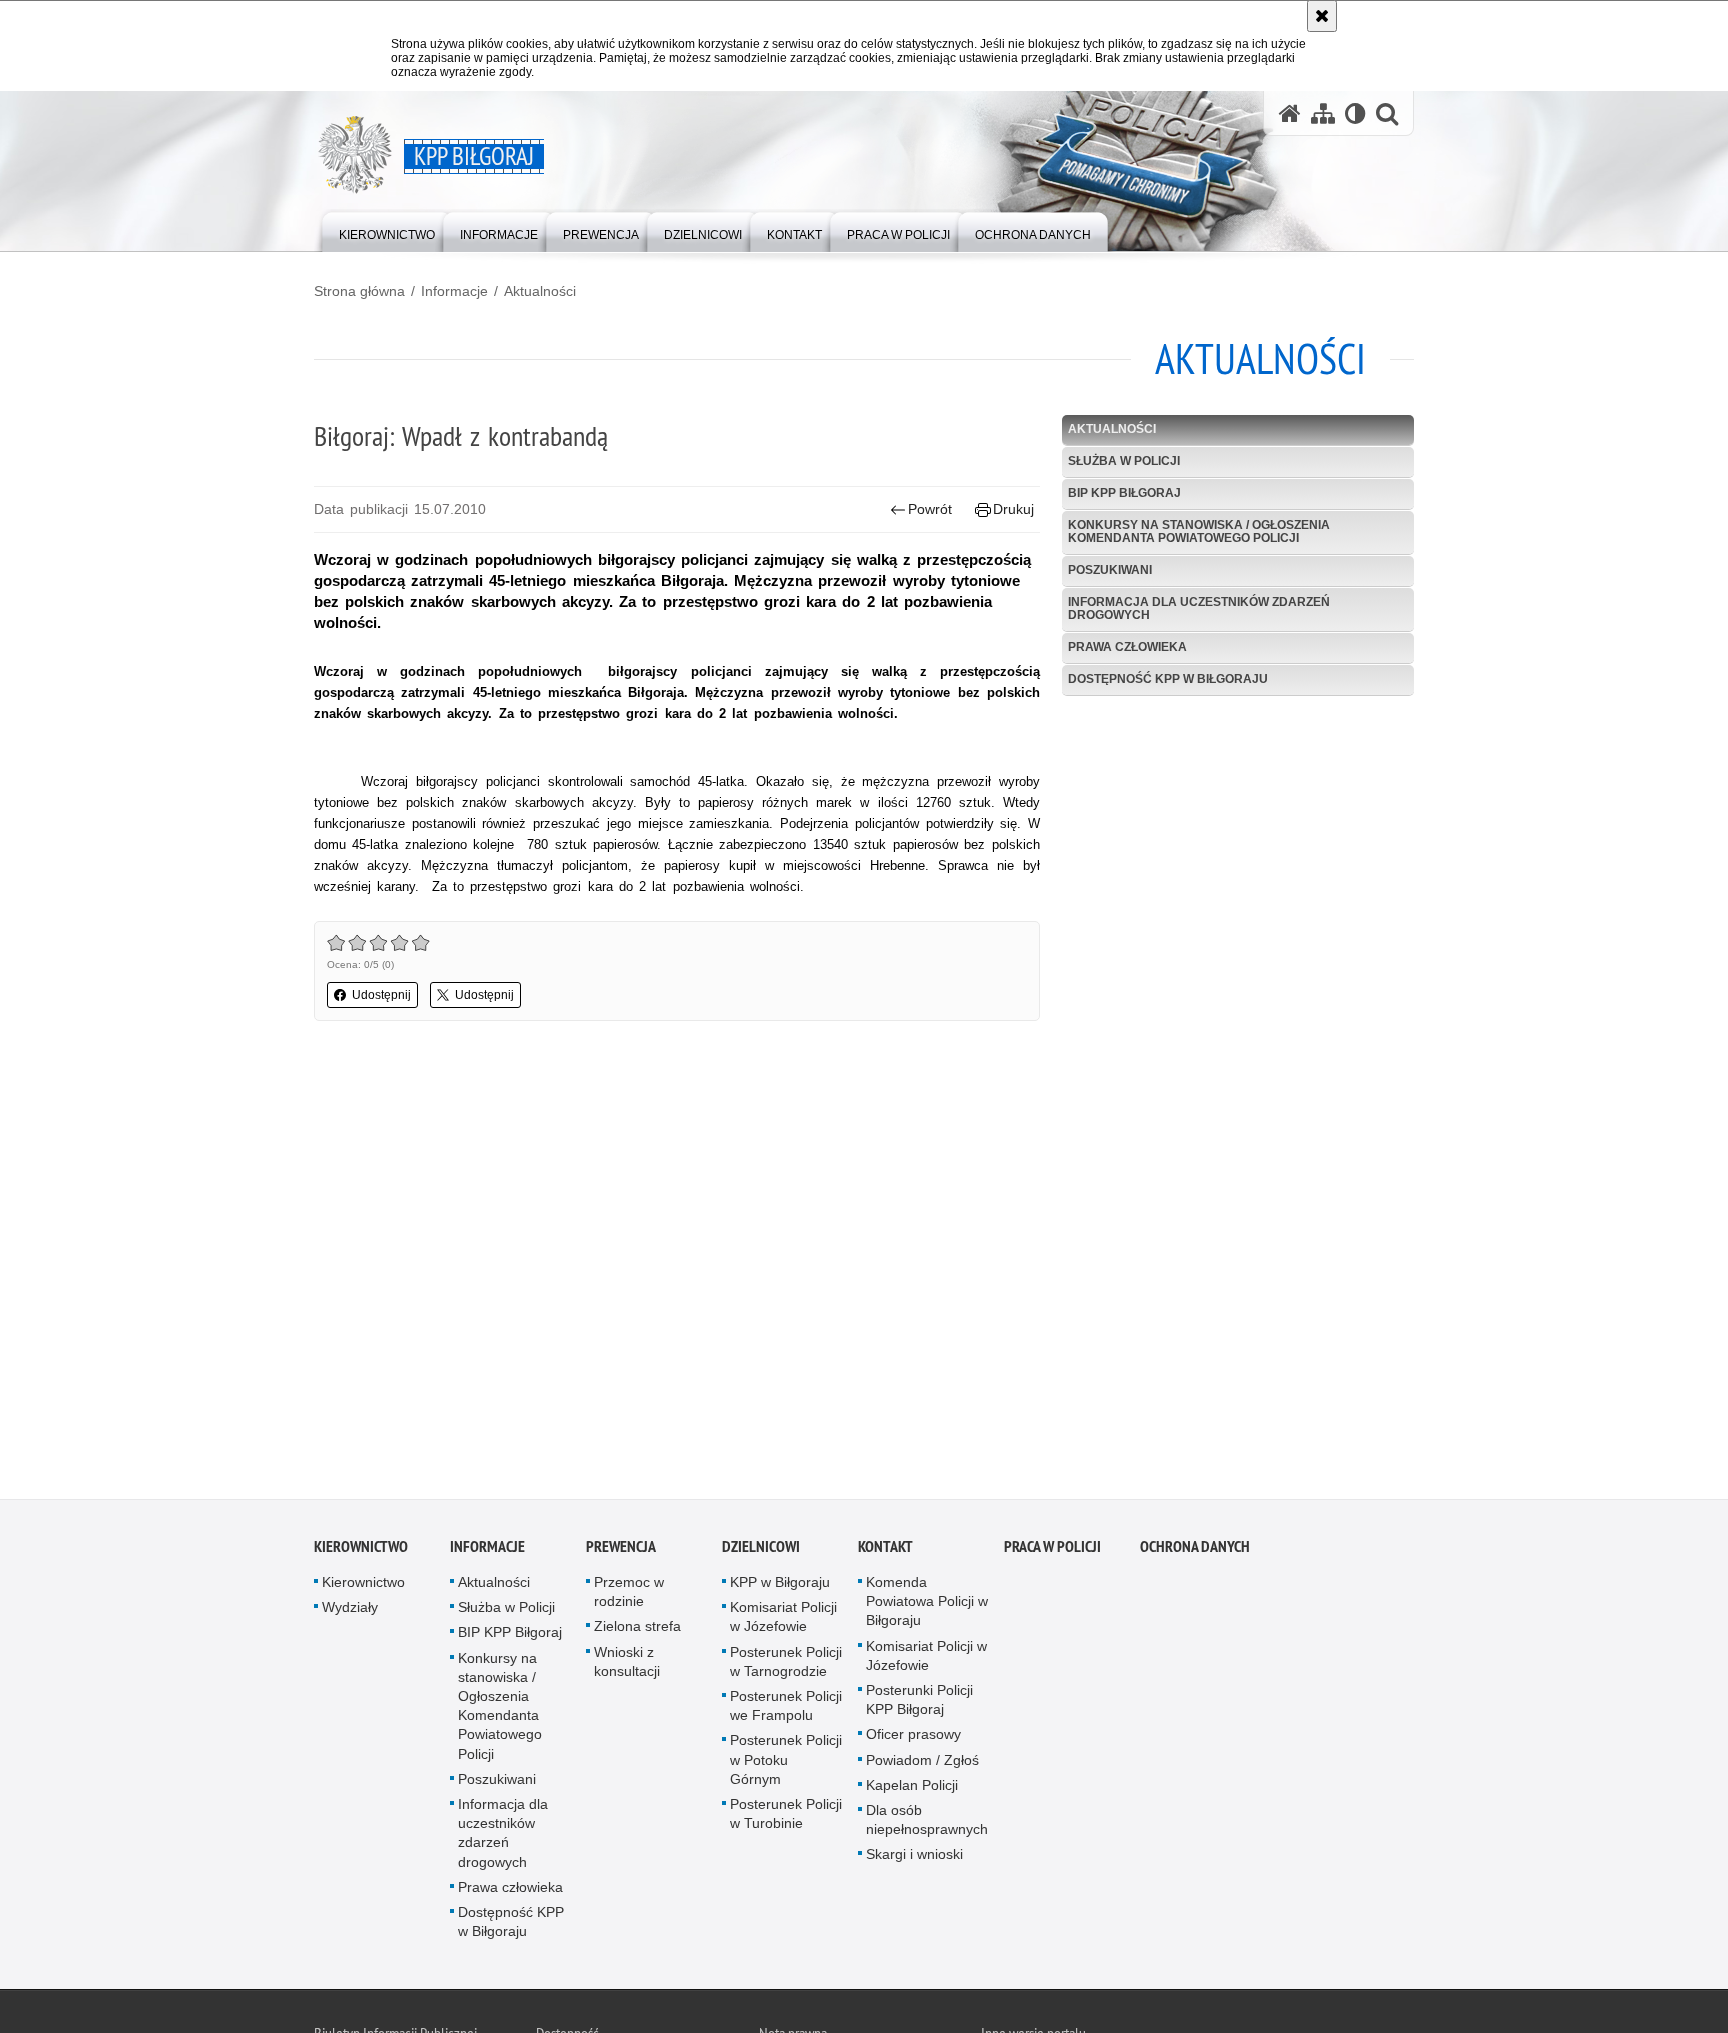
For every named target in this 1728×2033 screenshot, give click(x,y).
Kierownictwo (361, 1550)
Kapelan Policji (912, 1789)
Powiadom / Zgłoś (922, 1763)
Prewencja (621, 1550)
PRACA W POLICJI (1052, 1550)
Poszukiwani (1110, 570)
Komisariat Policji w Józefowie (783, 1620)
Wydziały (350, 1611)
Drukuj (1013, 509)
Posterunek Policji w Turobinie (786, 1817)
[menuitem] (387, 230)
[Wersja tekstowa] (1355, 113)
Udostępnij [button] (381, 995)
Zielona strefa (637, 1630)
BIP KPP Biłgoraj (1124, 493)
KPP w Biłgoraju (780, 1586)
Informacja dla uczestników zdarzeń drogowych (1199, 608)
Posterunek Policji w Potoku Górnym (786, 1763)
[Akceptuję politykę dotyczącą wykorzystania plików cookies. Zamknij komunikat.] (1322, 16)
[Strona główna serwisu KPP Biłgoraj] (1290, 113)
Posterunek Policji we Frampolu (786, 1709)
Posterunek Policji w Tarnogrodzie (786, 1664)
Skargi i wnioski (914, 1858)
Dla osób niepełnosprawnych (927, 1823)
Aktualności (540, 291)
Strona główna (359, 291)
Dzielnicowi (761, 1550)
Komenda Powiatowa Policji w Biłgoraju (927, 1605)
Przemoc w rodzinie (629, 1595)
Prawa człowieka (1127, 647)
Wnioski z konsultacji (627, 1664)
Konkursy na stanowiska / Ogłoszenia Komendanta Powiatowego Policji (1199, 531)
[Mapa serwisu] (1323, 113)
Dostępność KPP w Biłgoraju (1168, 679)
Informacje (454, 291)
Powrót (930, 509)
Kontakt (885, 1550)
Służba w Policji (1124, 461)
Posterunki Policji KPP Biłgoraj (919, 1703)
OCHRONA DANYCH (1195, 1550)
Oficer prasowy (913, 1738)
